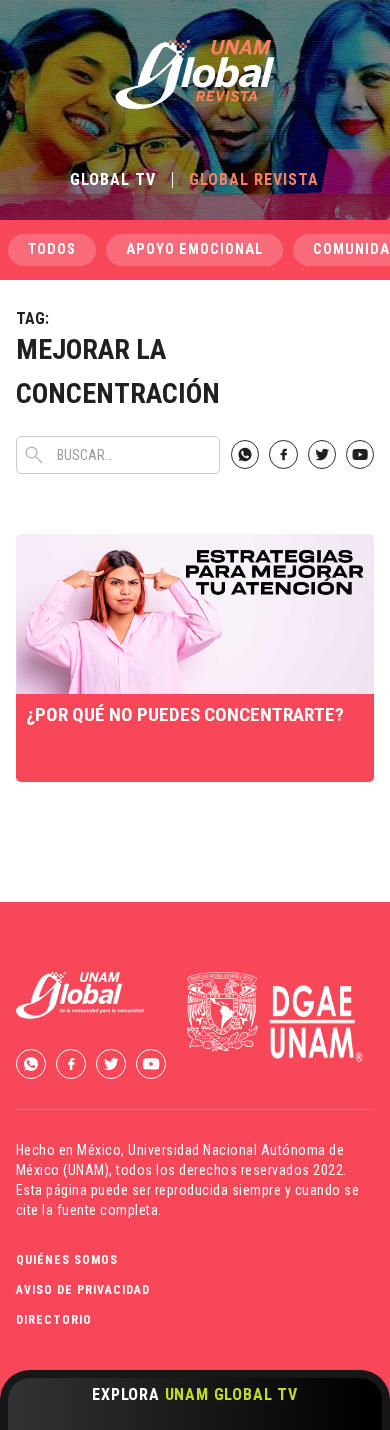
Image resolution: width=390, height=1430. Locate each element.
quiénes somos (67, 1260)
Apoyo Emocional (194, 249)
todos (52, 249)
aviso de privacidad (83, 1290)
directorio (54, 1320)
